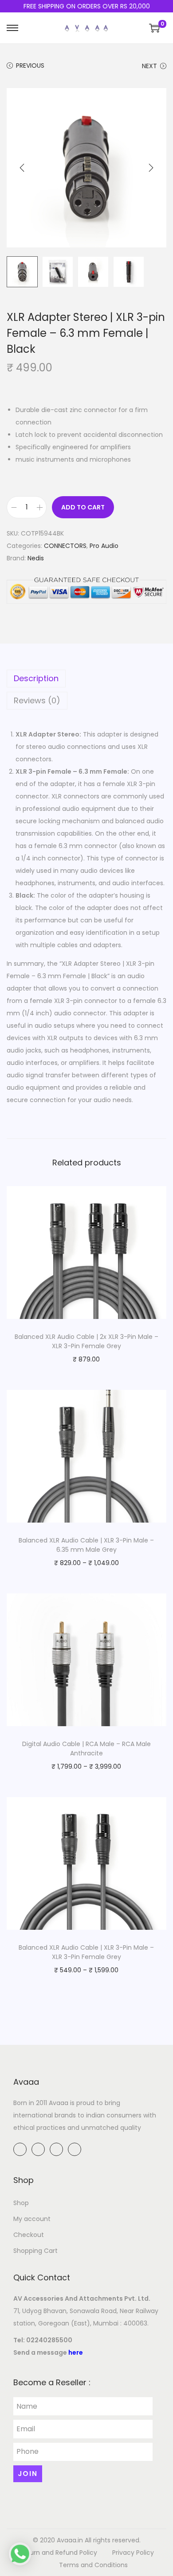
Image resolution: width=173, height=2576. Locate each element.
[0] (154, 28)
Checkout (29, 2235)
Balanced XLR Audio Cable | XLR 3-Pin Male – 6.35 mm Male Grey (86, 1545)
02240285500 (49, 2340)
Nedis (36, 558)
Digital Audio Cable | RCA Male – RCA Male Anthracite (86, 1749)
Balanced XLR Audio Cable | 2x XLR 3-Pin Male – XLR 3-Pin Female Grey (86, 1341)
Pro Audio (104, 546)
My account (32, 2219)
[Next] (151, 168)
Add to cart (83, 507)
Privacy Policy (133, 2553)
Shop (21, 2203)
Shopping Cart (35, 2251)
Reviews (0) (37, 700)
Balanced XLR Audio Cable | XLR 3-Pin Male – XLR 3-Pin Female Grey (86, 1952)
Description (36, 678)
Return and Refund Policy (58, 2553)
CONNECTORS (65, 546)
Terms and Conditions (93, 2565)
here (76, 2352)
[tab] (86, 679)
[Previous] (22, 168)
